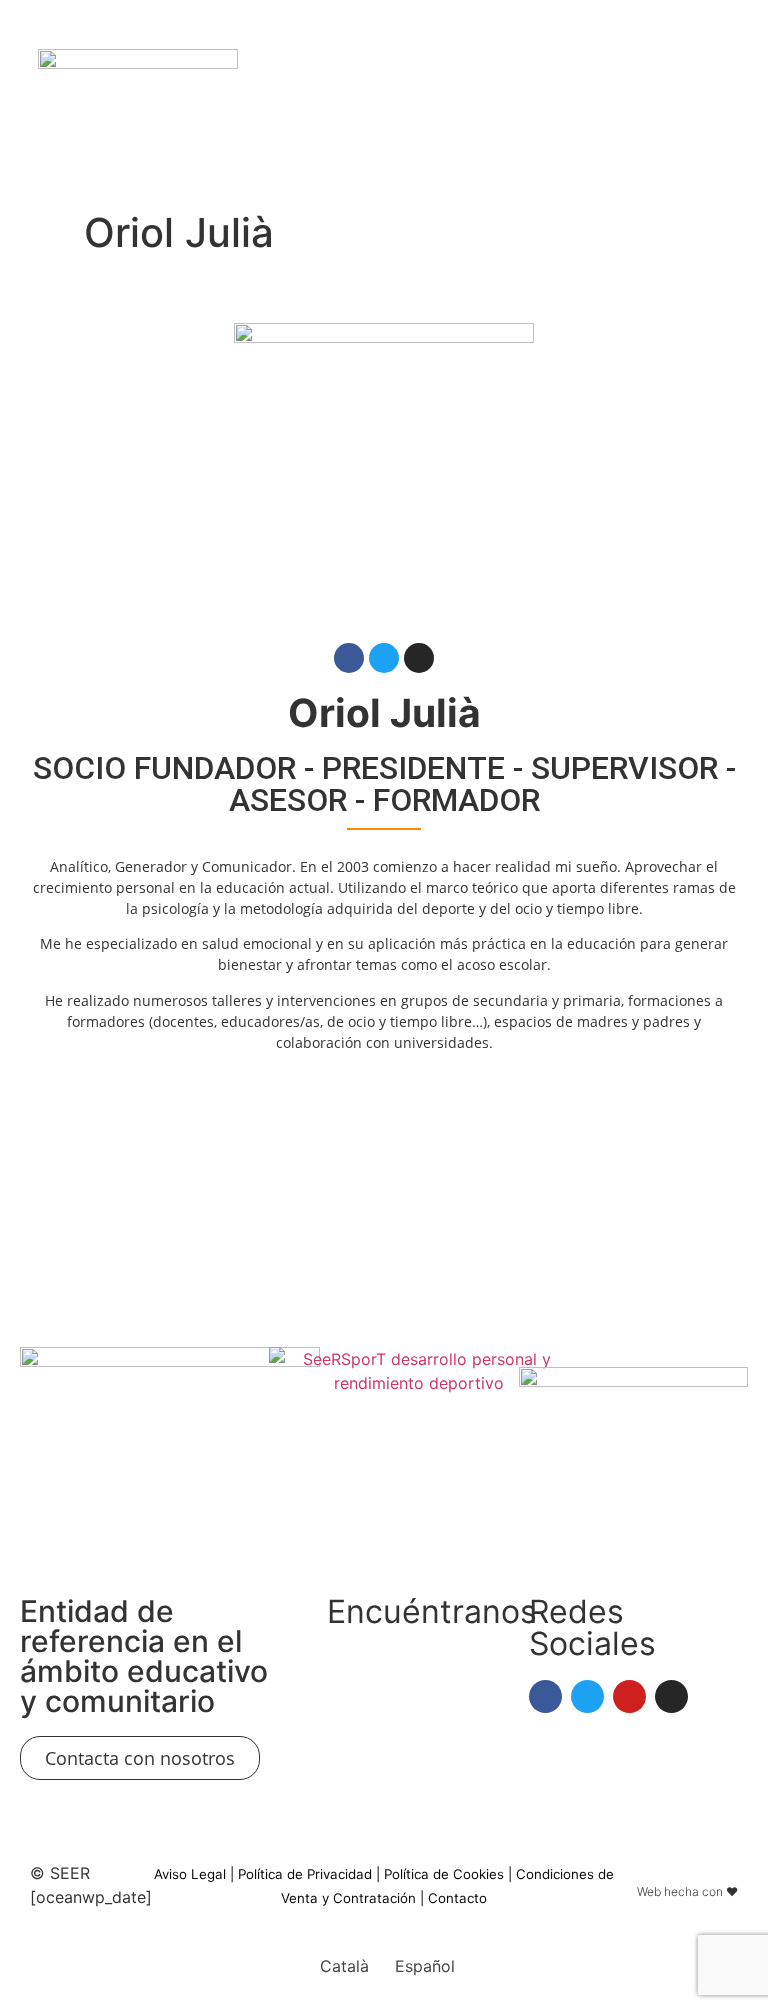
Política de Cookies (444, 1874)
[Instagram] (683, 100)
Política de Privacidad (305, 1874)
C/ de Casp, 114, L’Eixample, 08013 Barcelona (383, 1685)
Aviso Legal (190, 1874)
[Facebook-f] (349, 658)
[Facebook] (721, 100)
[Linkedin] (569, 100)
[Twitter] (384, 658)
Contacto (457, 1898)
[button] (394, 100)
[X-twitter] (607, 100)
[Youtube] (645, 100)
